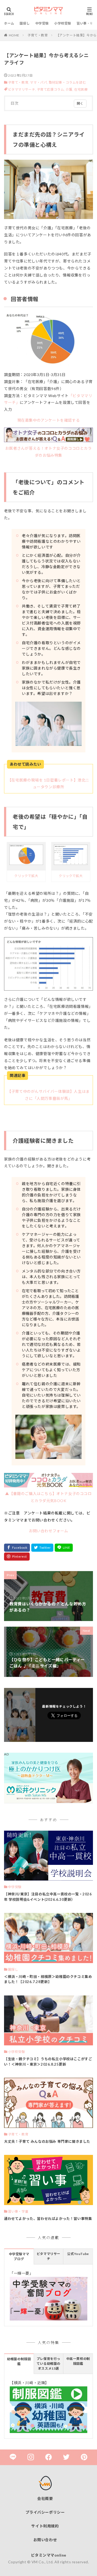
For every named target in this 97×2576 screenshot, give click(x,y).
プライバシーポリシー (45, 2512)
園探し (25, 23)
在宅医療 (81, 89)
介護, (70, 89)
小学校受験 (63, 23)
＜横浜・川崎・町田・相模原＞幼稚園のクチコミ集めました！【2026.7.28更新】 (48, 1979)
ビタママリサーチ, (22, 89)
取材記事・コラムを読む (67, 82)
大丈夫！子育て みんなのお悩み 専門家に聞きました (47, 2141)
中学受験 (42, 23)
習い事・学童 (87, 23)
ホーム (9, 23)
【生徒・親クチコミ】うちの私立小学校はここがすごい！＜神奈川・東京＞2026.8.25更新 (48, 2062)
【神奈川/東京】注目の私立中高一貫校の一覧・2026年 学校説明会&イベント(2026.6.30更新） (48, 1897)
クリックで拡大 (26, 876)
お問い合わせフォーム (48, 1531)
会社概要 (45, 2498)
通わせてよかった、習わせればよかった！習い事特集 (48, 2219)
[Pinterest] (17, 1557)
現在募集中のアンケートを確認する (49, 420)
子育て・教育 (38, 35)
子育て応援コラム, (51, 89)
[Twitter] (42, 1548)
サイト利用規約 (45, 2526)
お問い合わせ (45, 2540)
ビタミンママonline (49, 2555)
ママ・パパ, (39, 82)
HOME (14, 35)
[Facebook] (17, 1548)
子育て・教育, (19, 82)
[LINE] (64, 1548)
